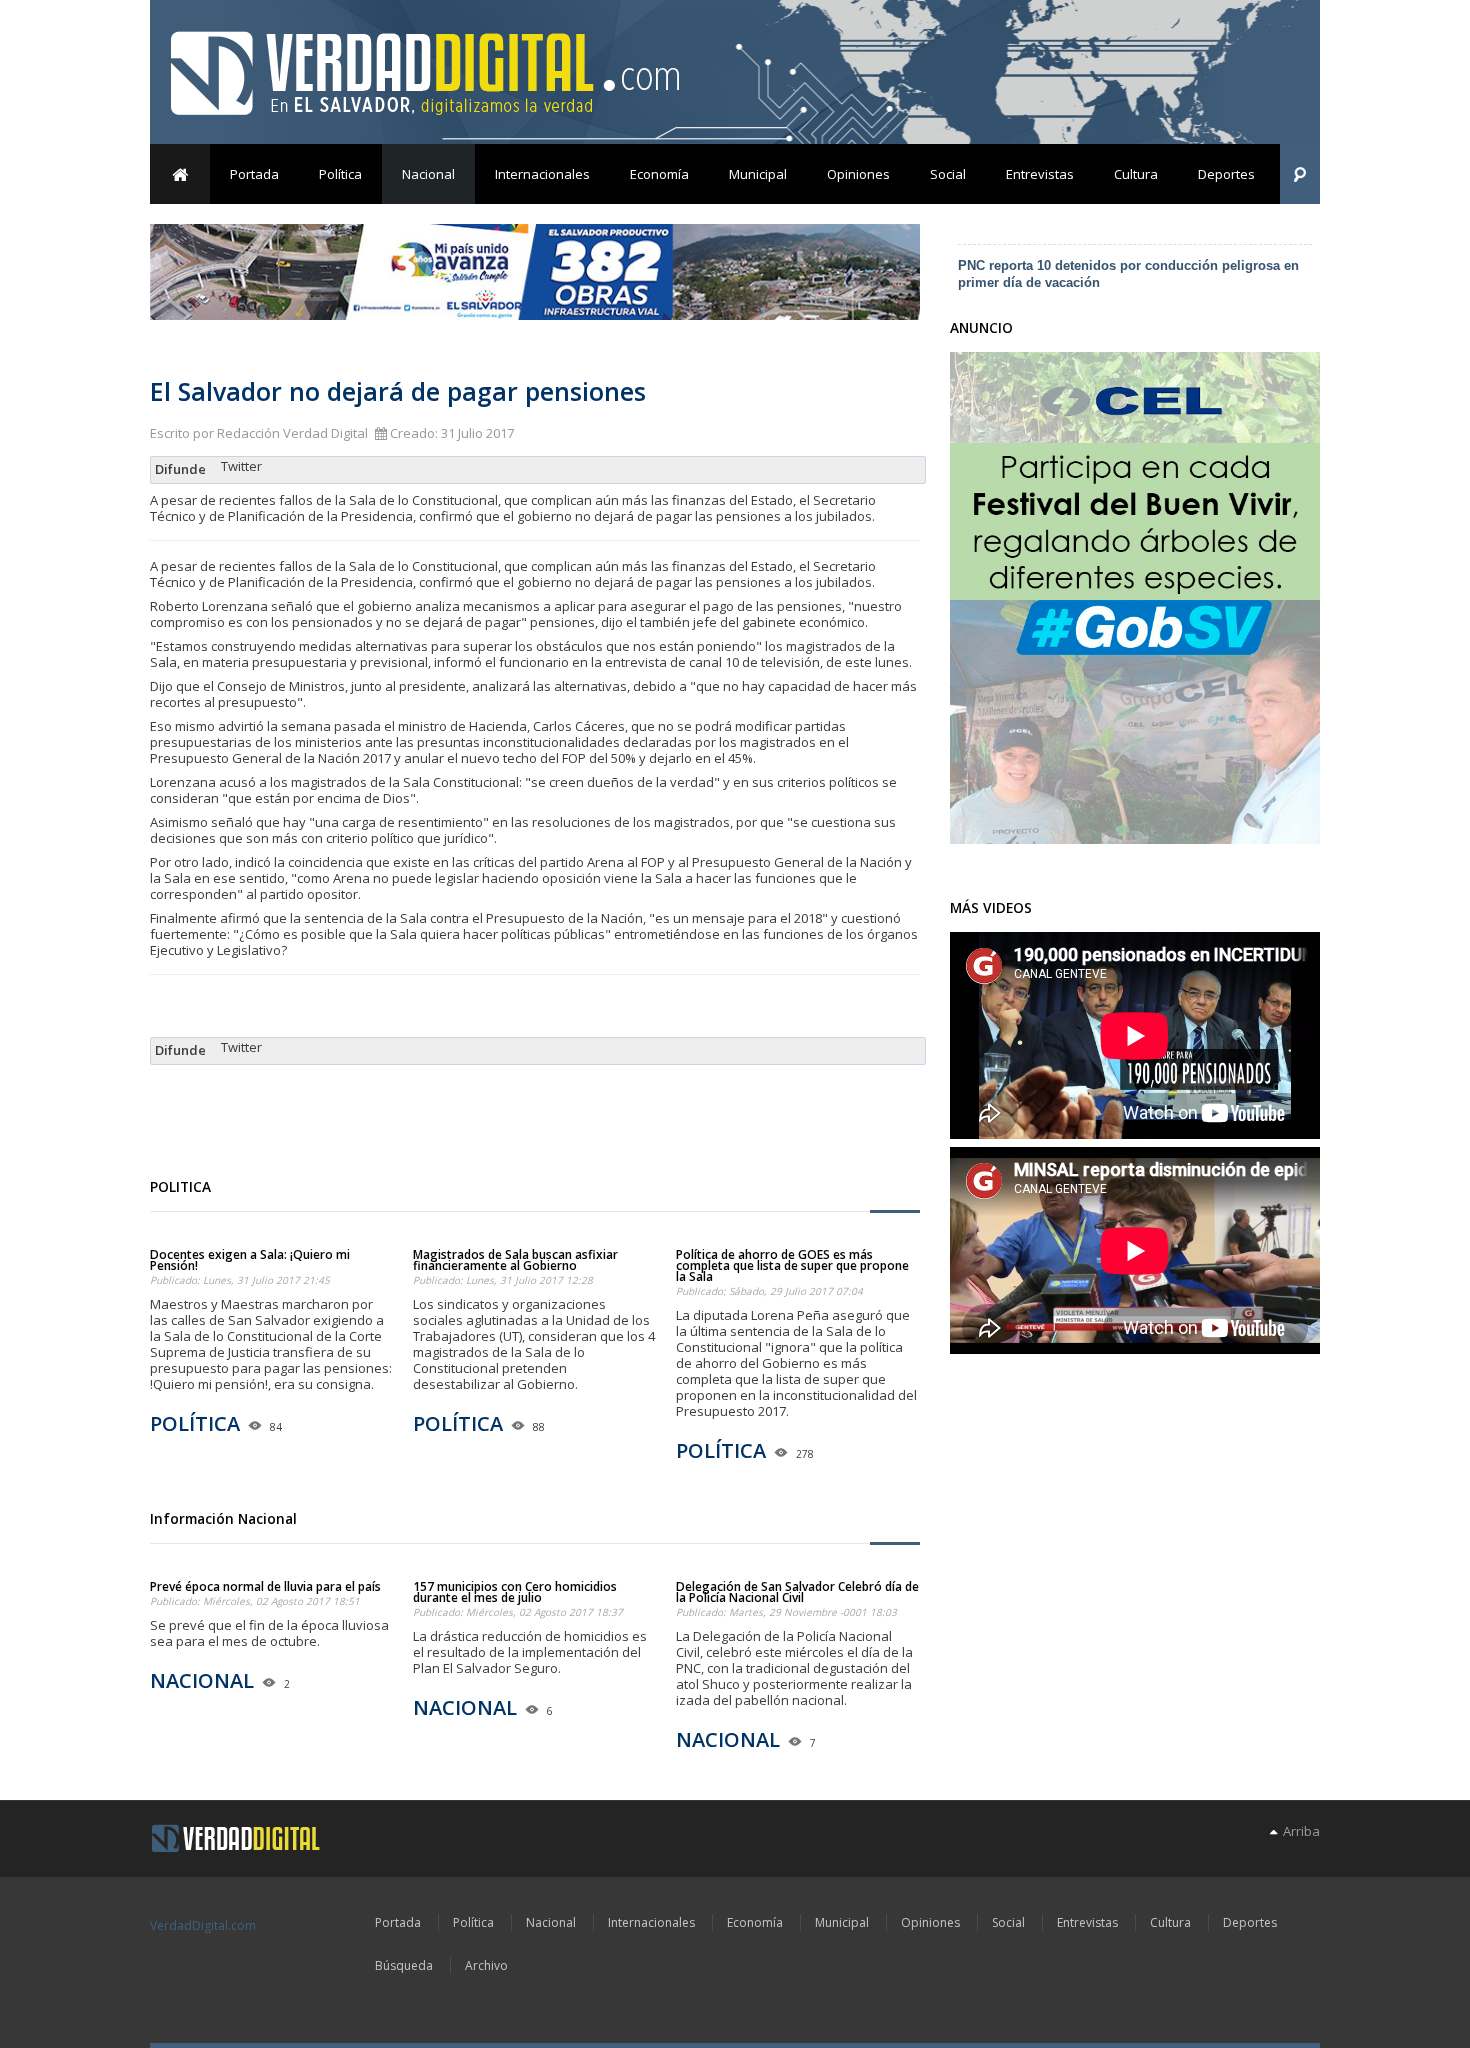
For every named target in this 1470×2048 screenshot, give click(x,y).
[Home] (236, 1839)
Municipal (758, 174)
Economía (659, 174)
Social (948, 174)
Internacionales (542, 174)
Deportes (1226, 174)
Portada (254, 174)
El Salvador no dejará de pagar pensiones (398, 391)
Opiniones (858, 174)
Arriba (1298, 1831)
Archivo (486, 1965)
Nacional (428, 174)
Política (340, 174)
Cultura (1136, 174)
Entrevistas (1040, 174)
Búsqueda (404, 1965)
